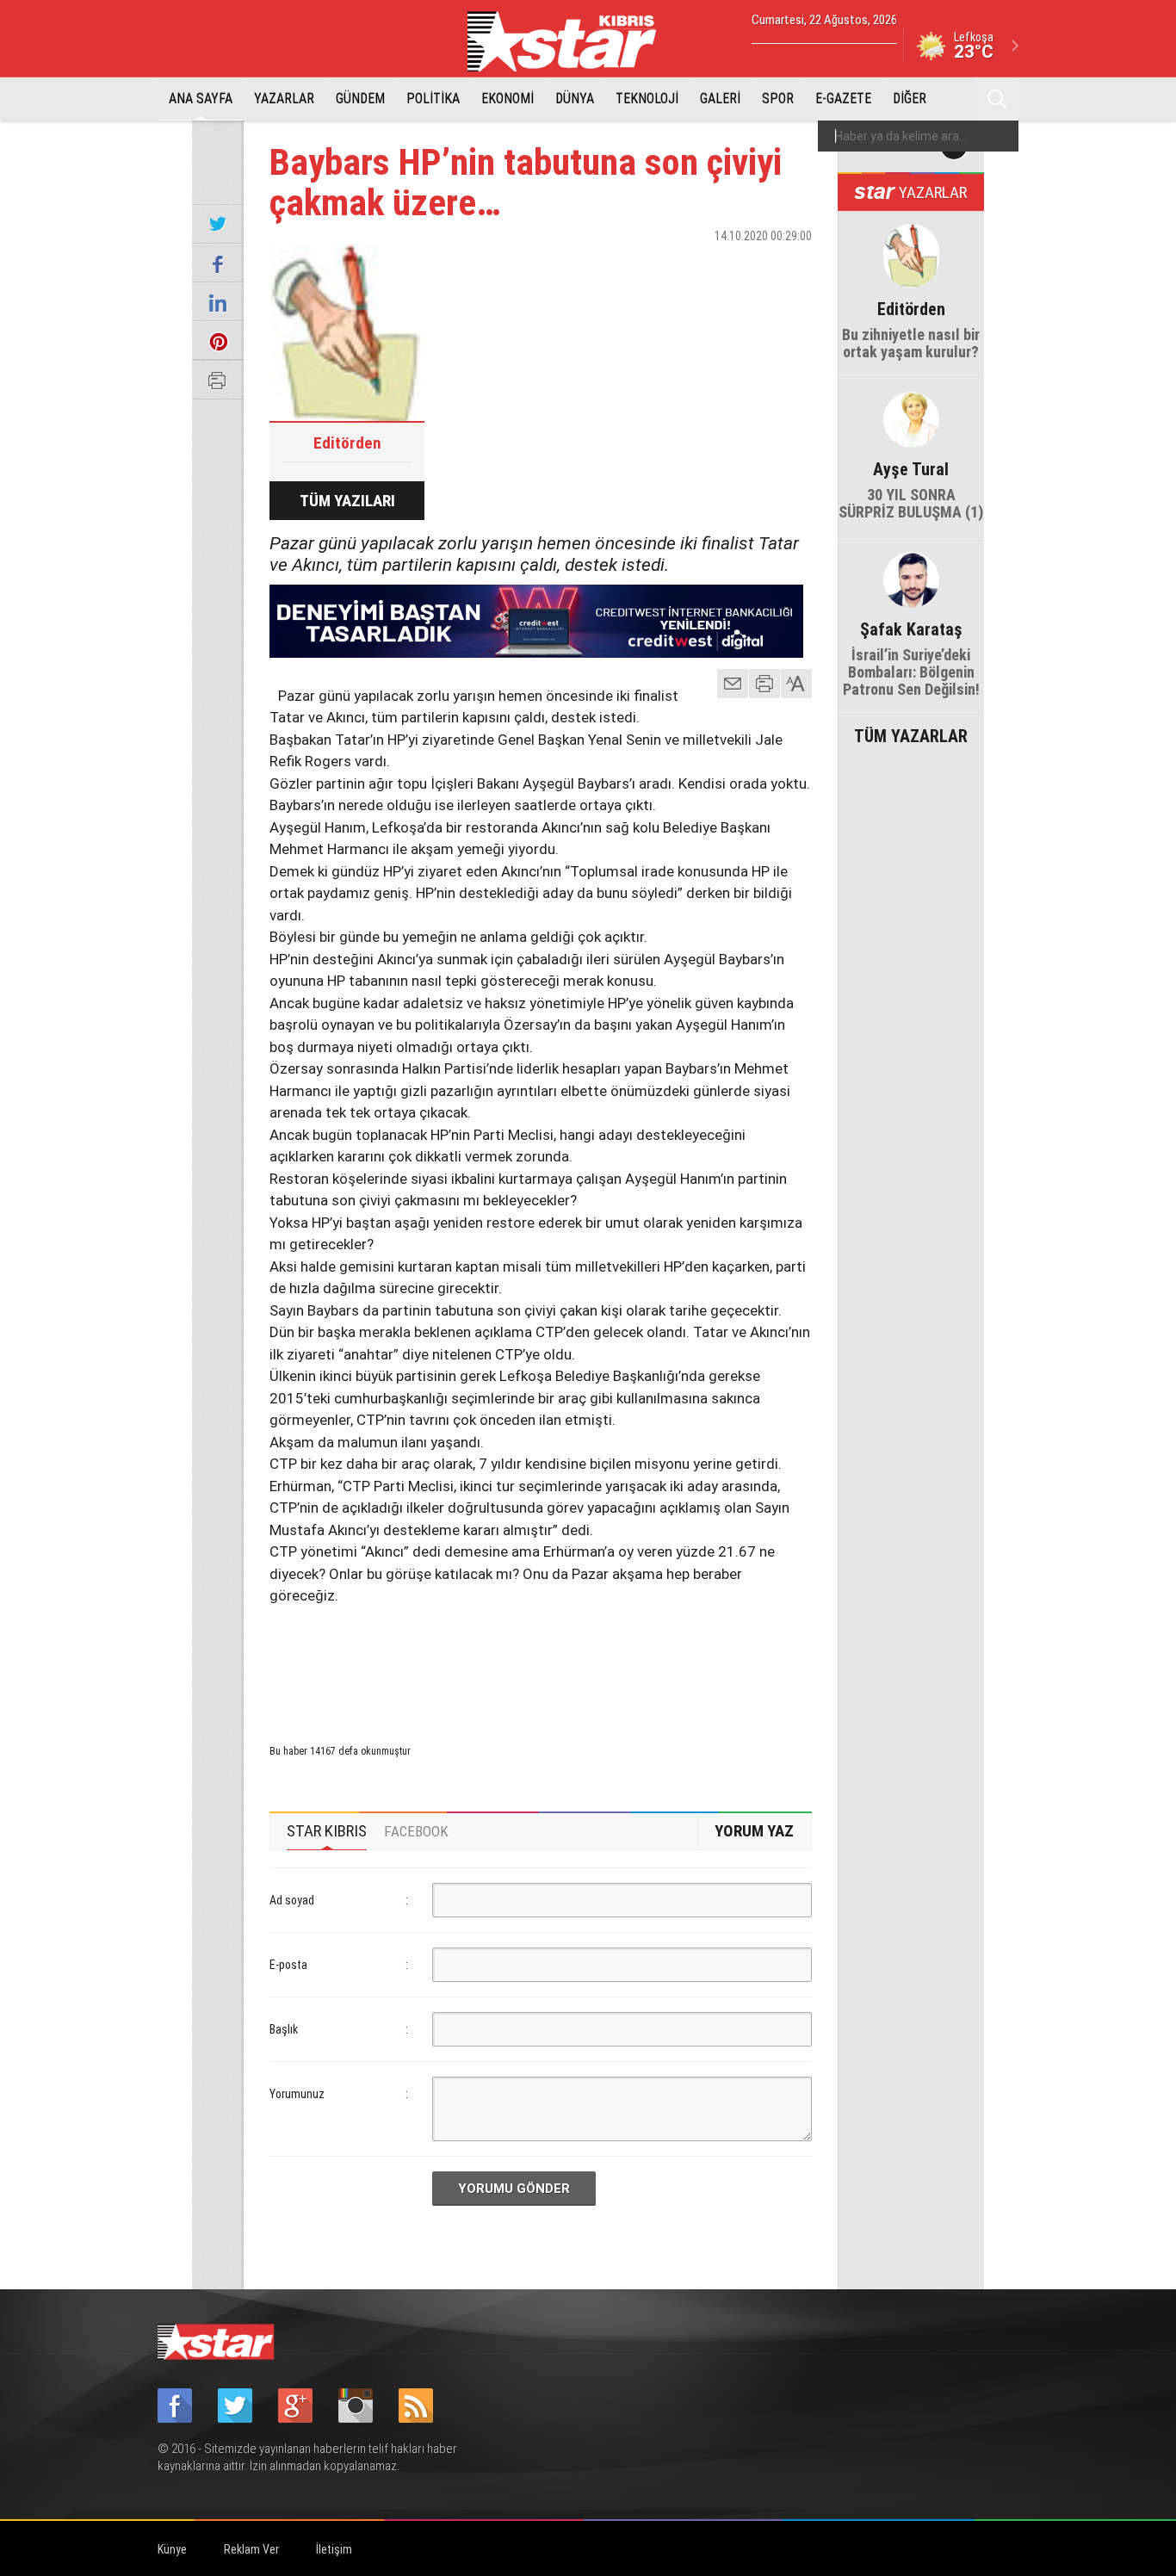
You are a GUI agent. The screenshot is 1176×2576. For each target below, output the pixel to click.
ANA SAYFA (201, 99)
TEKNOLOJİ (647, 99)
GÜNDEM (360, 99)
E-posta (288, 1965)
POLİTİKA (433, 99)
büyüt (797, 684)
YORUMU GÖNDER (514, 2189)
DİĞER (910, 99)
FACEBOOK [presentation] (416, 1831)
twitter (747, 266)
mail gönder (733, 684)
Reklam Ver (251, 2549)
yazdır (764, 684)
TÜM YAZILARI (347, 501)
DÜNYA (575, 99)
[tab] (327, 1831)
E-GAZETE (843, 99)
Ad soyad (292, 1900)
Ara (997, 99)
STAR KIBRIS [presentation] (327, 1831)
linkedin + (790, 266)
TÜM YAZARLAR (911, 734)
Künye (172, 2549)
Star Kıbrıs (572, 41)
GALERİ (720, 99)
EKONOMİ (508, 99)
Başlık (284, 2029)
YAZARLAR (284, 99)
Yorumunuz (297, 2094)
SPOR (778, 99)
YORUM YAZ (754, 1831)
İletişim (334, 2549)
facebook (704, 266)
